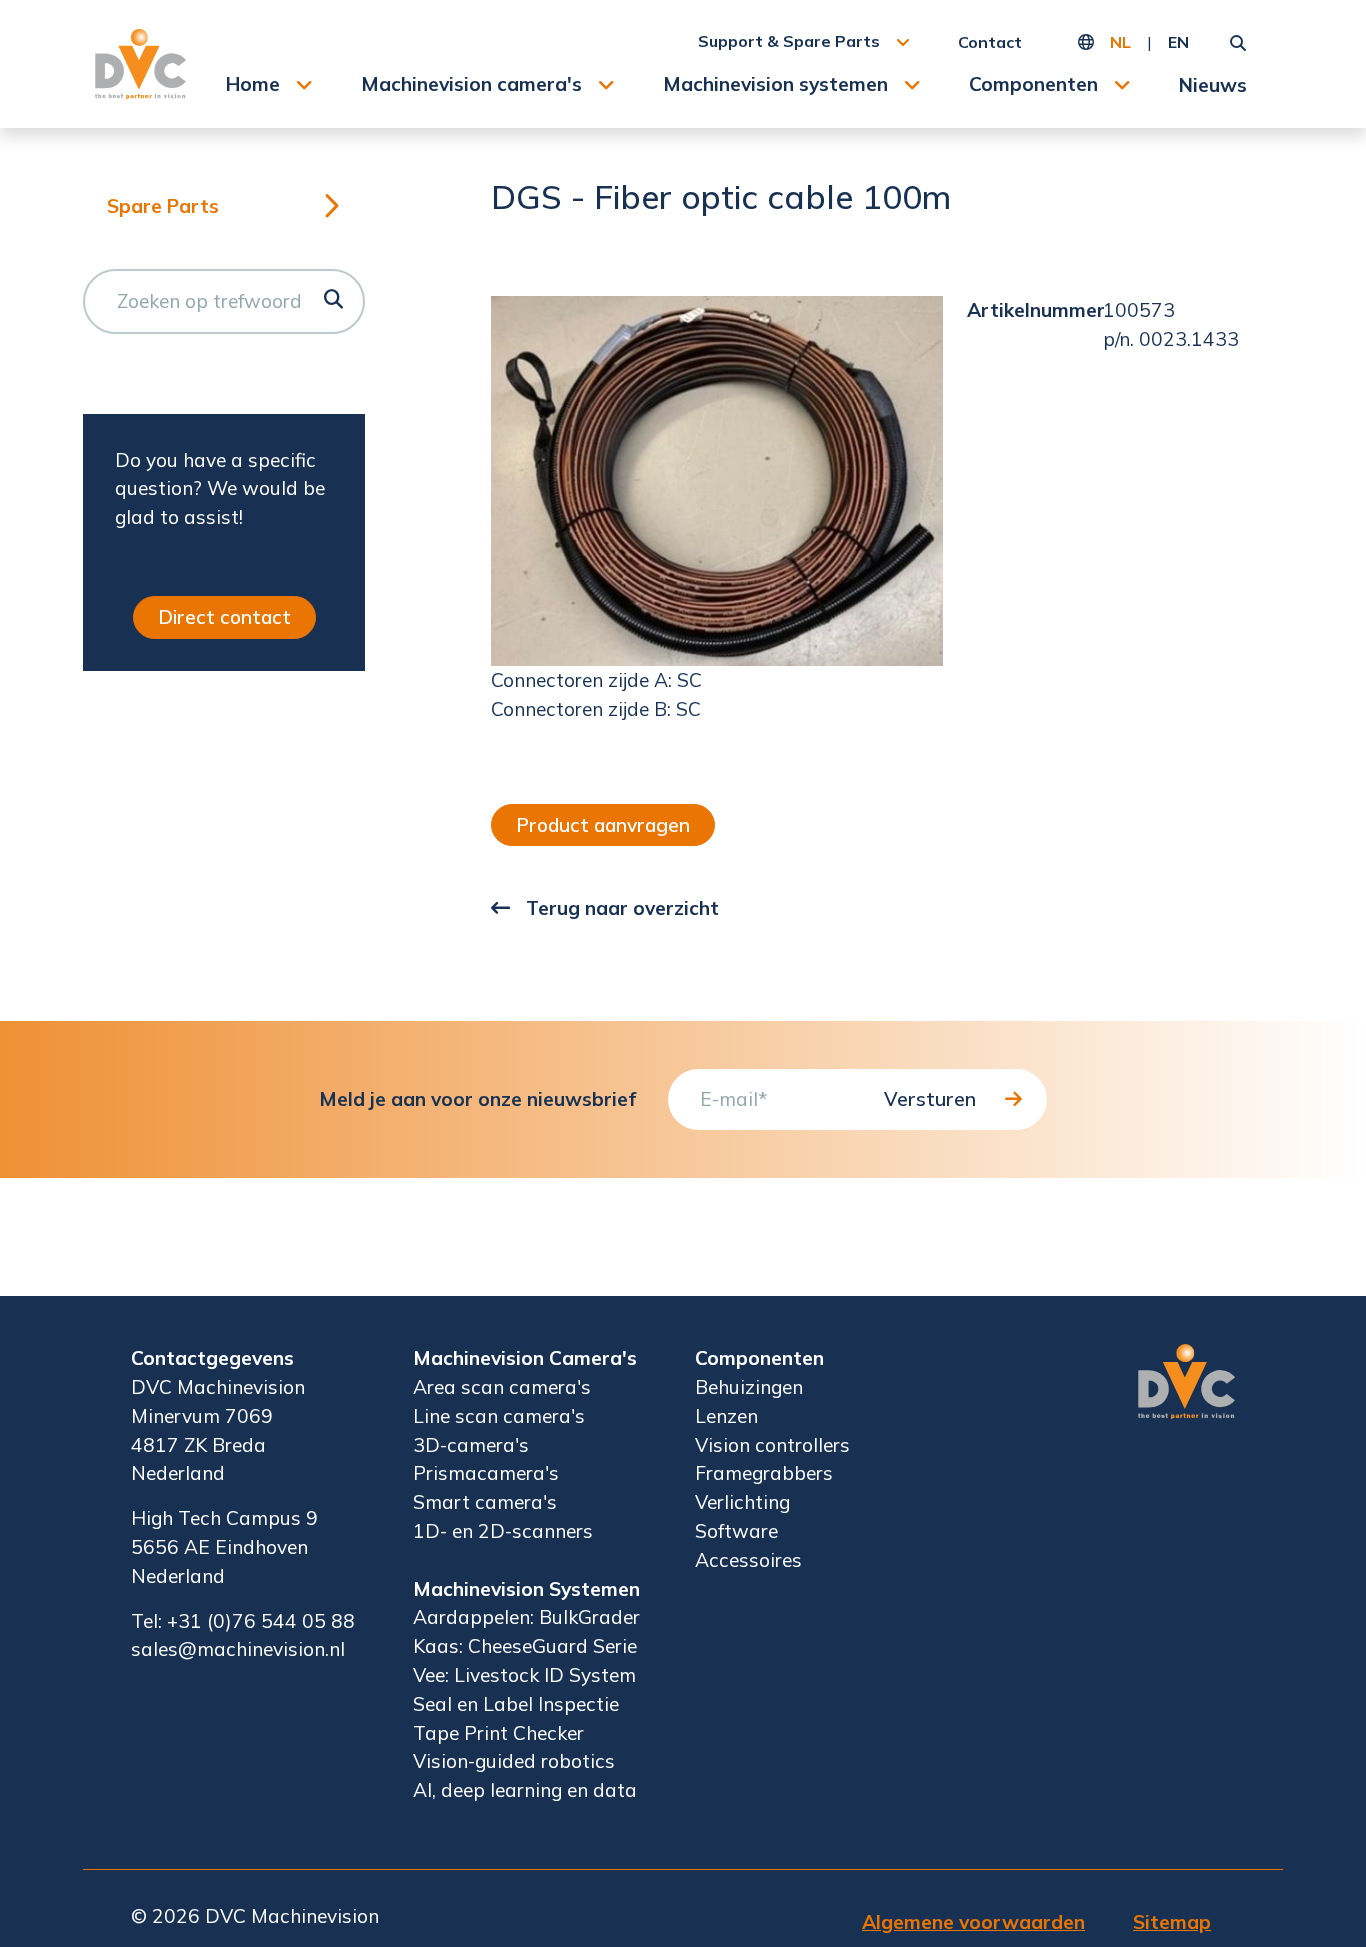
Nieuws (1213, 85)
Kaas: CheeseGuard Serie (525, 1646)
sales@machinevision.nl (238, 1649)
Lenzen (726, 1416)
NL (1120, 42)
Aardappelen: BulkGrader (526, 1617)
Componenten (1033, 84)
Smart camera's (485, 1502)
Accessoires (748, 1560)
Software (736, 1531)
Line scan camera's (499, 1416)
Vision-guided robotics (514, 1761)
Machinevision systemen (775, 84)
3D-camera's (471, 1445)
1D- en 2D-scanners (503, 1531)
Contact (990, 42)
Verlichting (742, 1502)
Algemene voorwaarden (973, 1922)
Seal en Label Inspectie (516, 1704)
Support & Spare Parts (789, 41)
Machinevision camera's (471, 84)
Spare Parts (163, 206)
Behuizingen (749, 1387)
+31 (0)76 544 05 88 (261, 1621)
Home (253, 84)
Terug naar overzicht (622, 908)
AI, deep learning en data (525, 1790)
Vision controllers (772, 1445)
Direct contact (224, 617)
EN (1178, 42)
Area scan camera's (502, 1387)
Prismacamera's (486, 1473)
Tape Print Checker (498, 1733)
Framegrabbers (764, 1473)
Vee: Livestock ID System (524, 1675)
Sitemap (1172, 1922)
